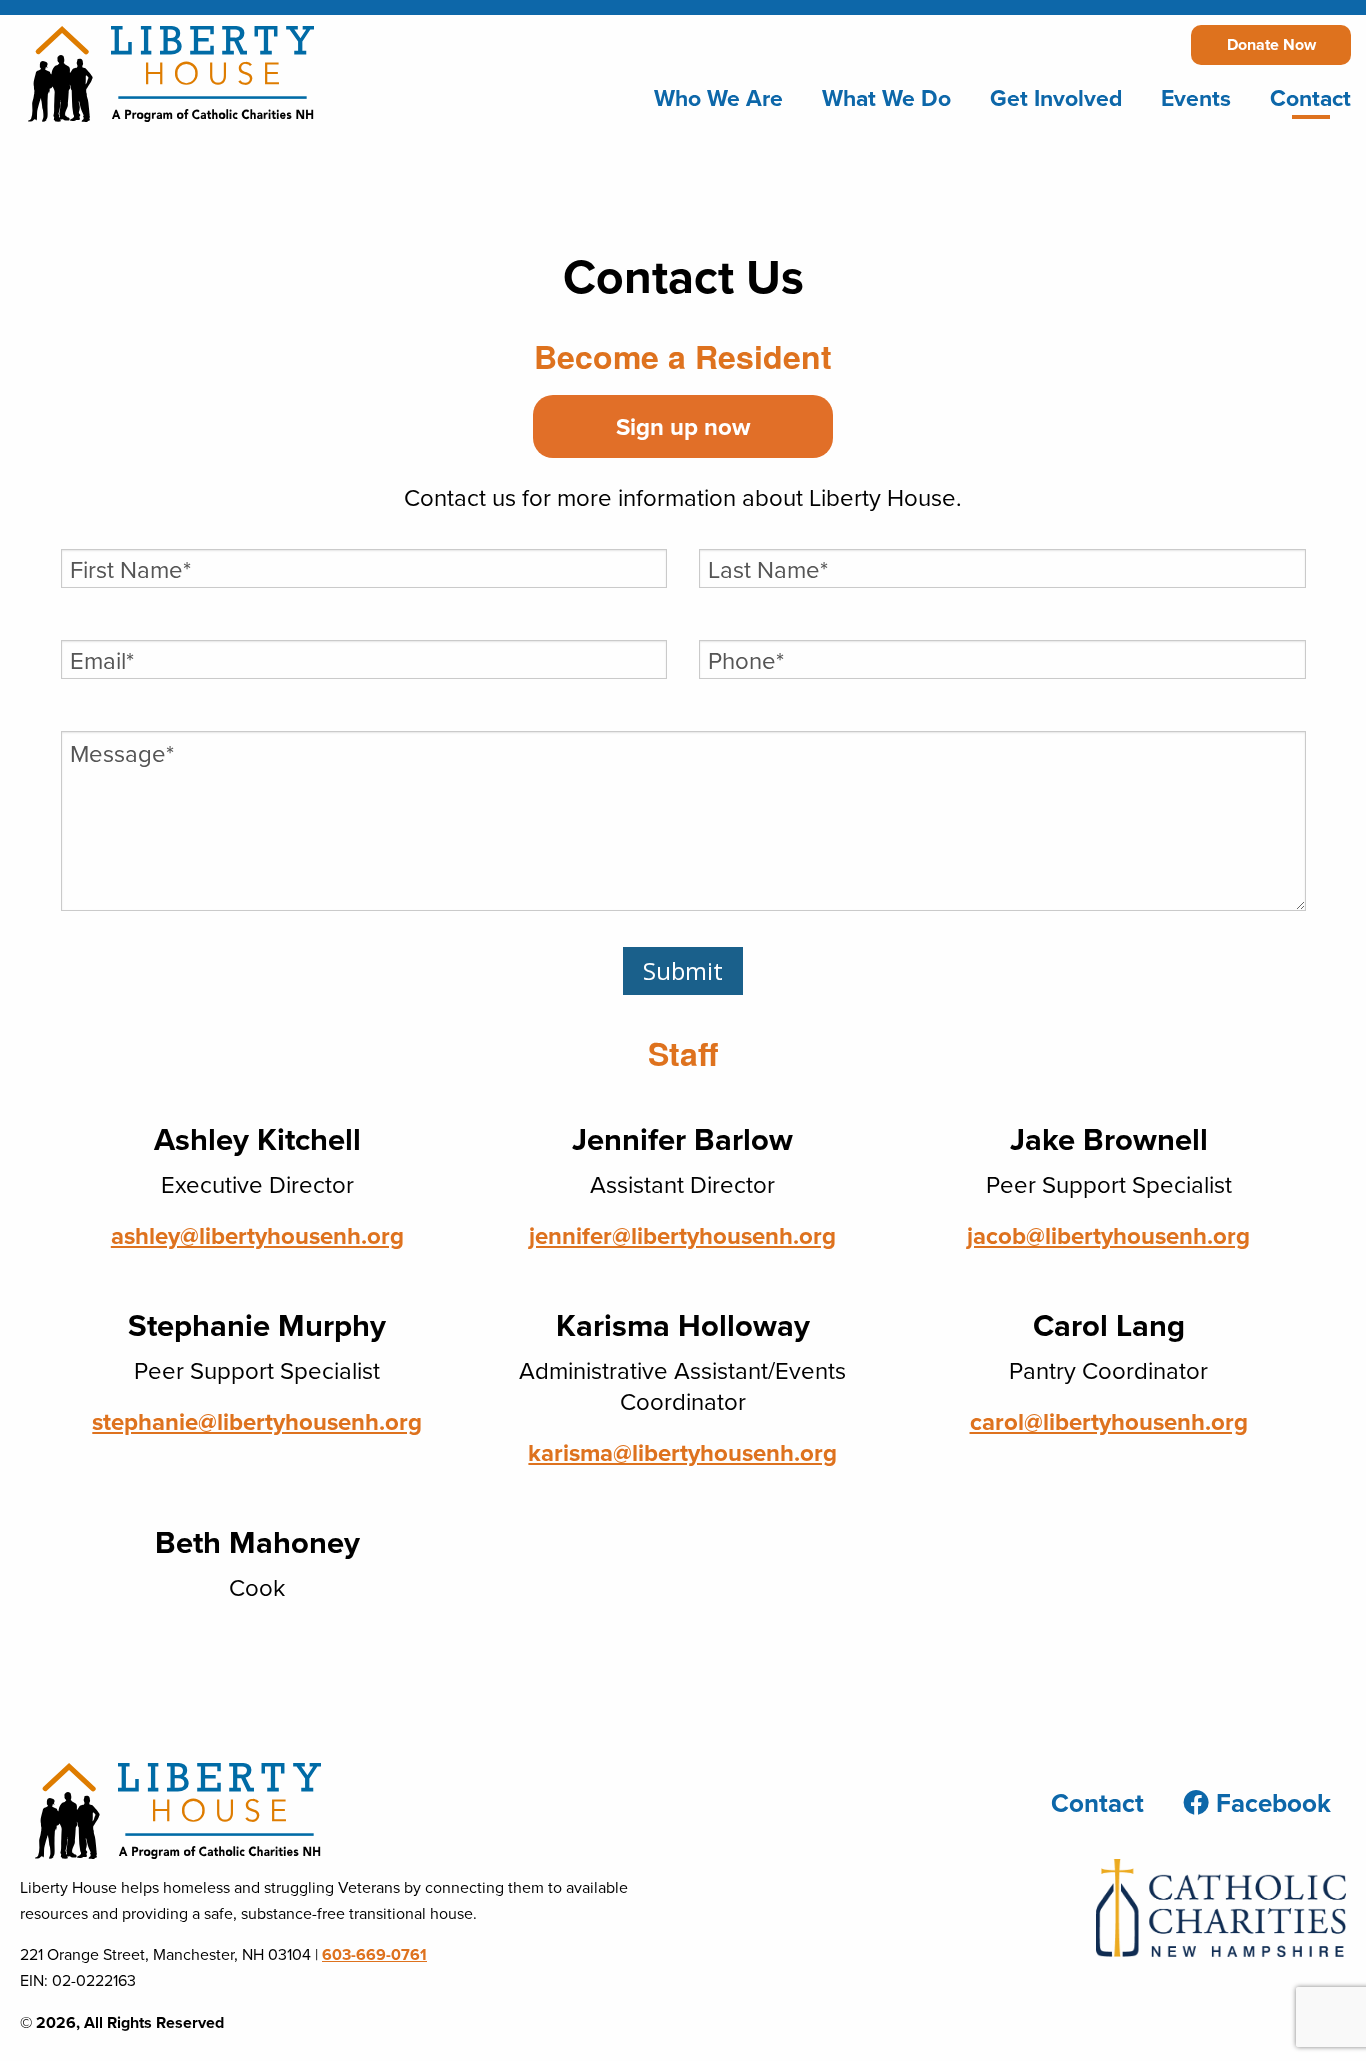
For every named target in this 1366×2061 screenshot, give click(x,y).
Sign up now (683, 426)
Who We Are (718, 97)
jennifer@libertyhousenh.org (682, 1235)
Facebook (1270, 1803)
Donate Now (1271, 44)
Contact (1310, 97)
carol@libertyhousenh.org (1109, 1421)
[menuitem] (718, 99)
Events (1196, 97)
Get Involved (1056, 97)
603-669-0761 (374, 1954)
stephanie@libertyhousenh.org (257, 1421)
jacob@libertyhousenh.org (1108, 1235)
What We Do (886, 97)
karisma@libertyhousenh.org (682, 1452)
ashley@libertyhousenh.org (257, 1235)
